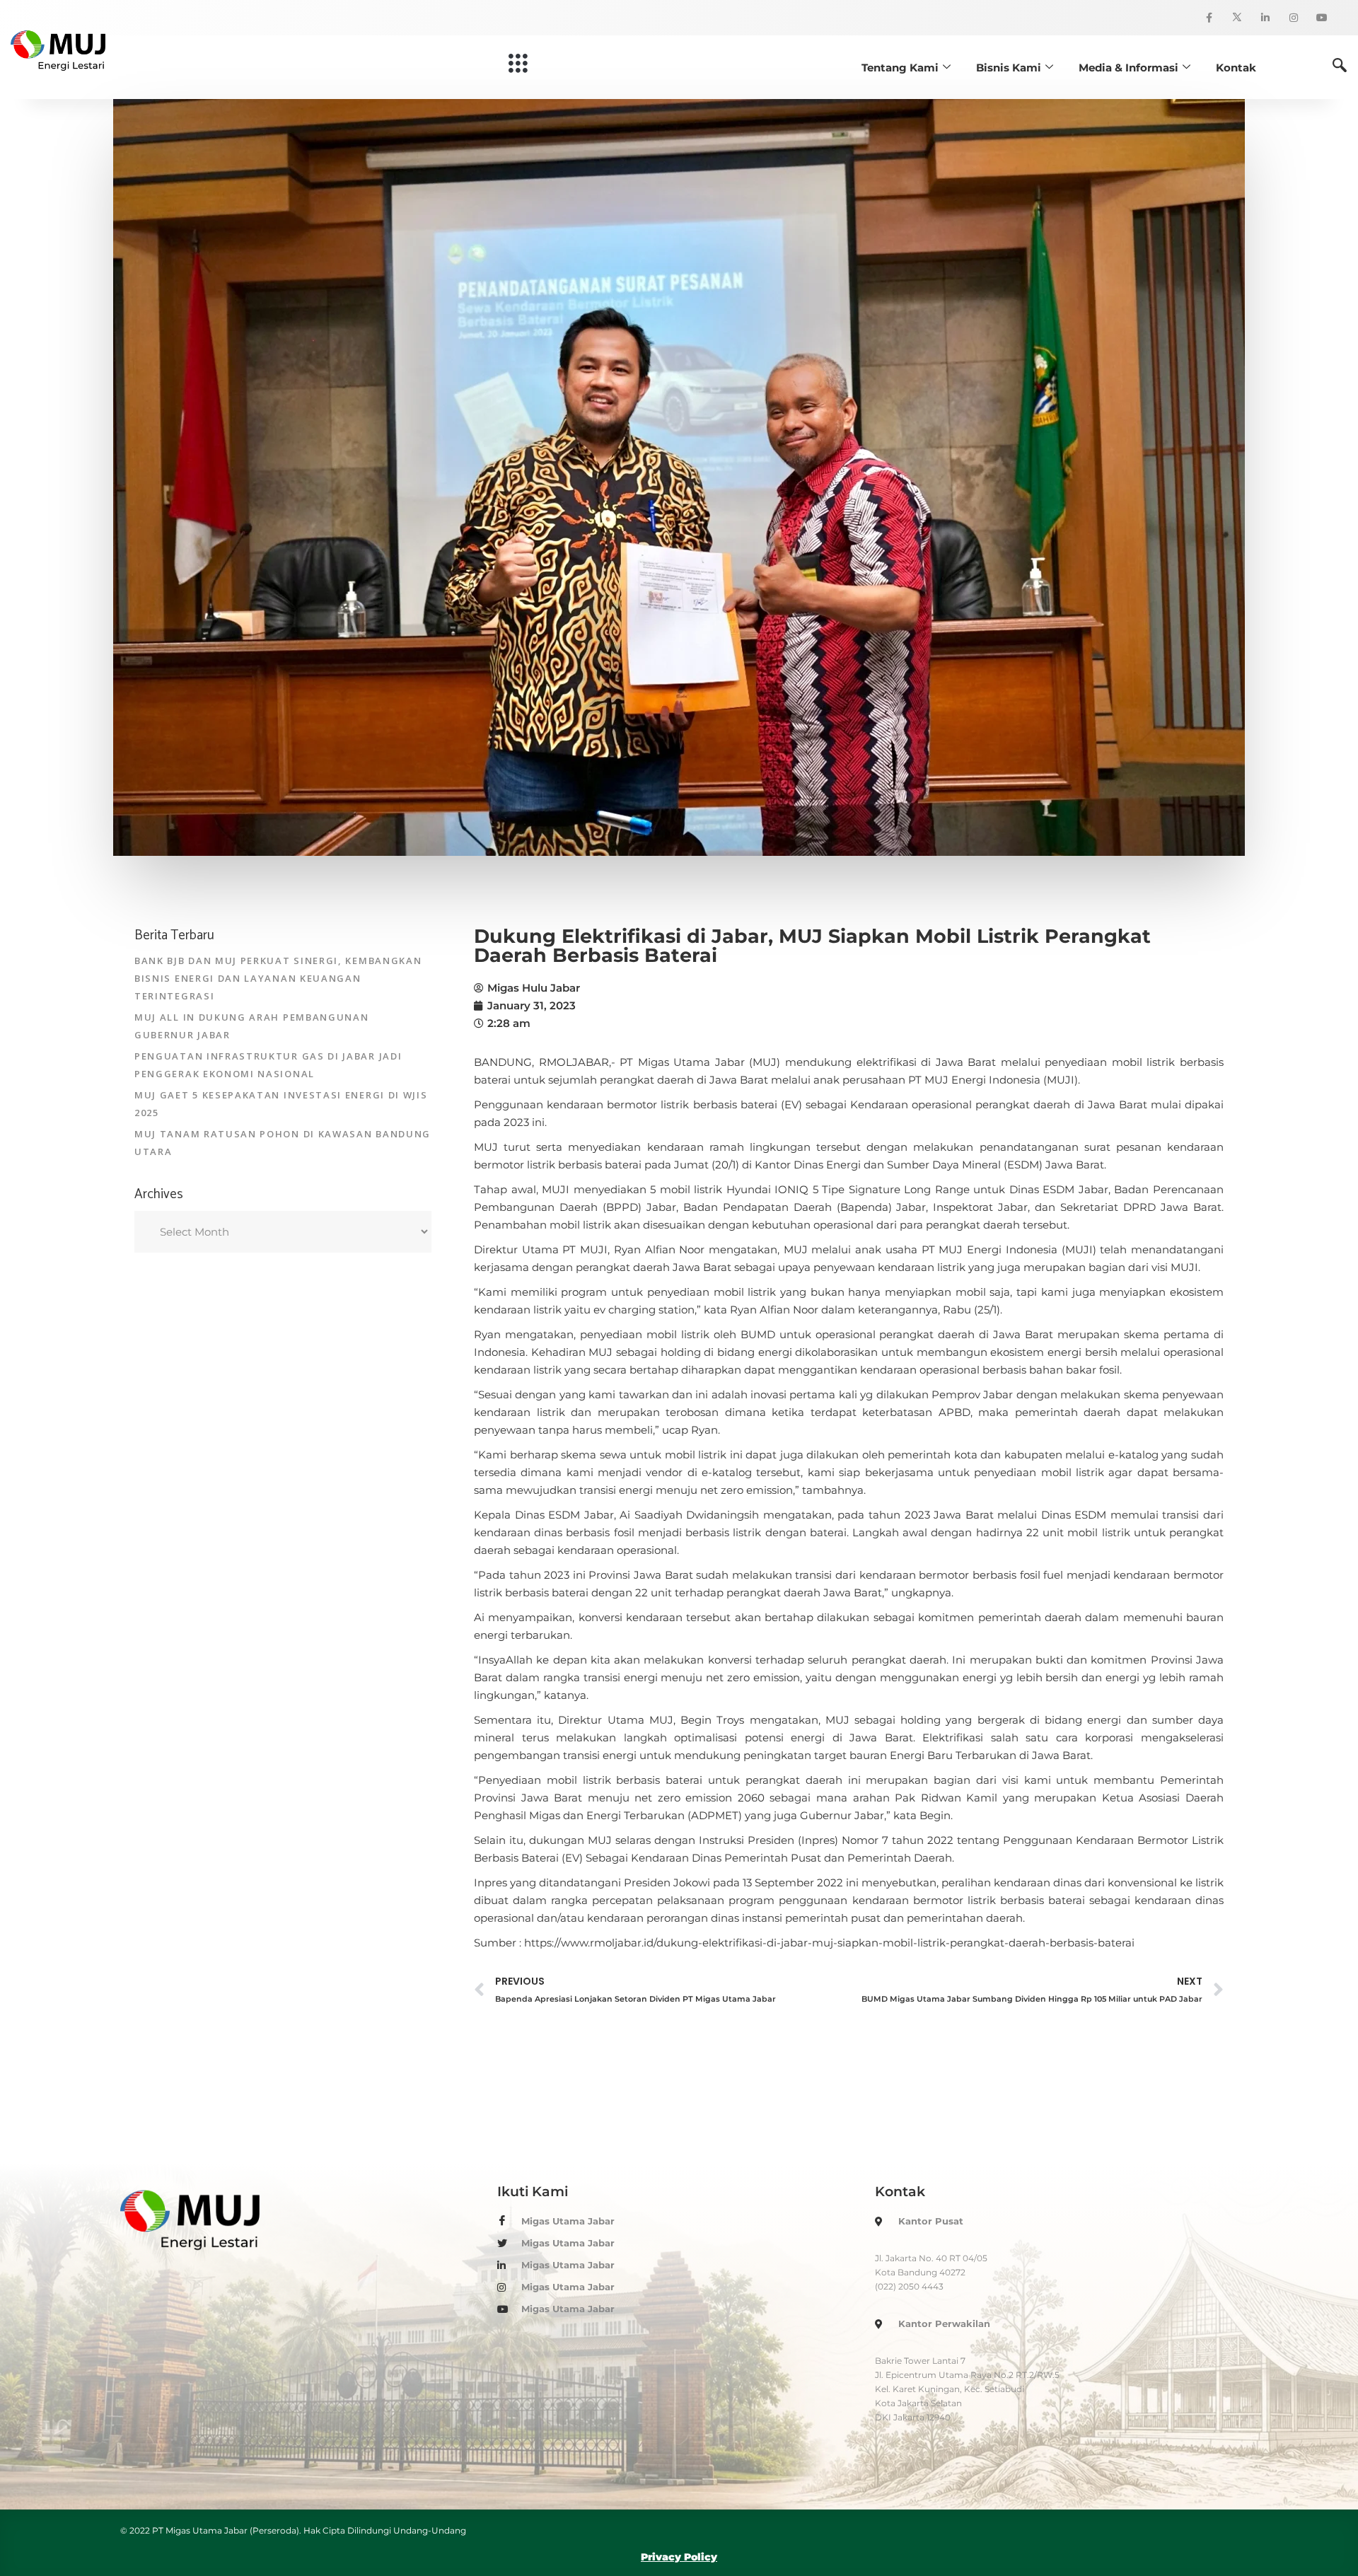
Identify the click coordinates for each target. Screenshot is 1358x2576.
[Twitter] (1237, 18)
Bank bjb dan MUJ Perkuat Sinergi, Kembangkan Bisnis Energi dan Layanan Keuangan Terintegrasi (278, 978)
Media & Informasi (1128, 68)
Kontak (1236, 68)
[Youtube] (1322, 18)
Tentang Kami (900, 68)
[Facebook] (1209, 18)
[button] (519, 64)
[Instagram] (1294, 18)
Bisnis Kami (1009, 68)
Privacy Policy (679, 2557)
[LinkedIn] (1265, 18)
